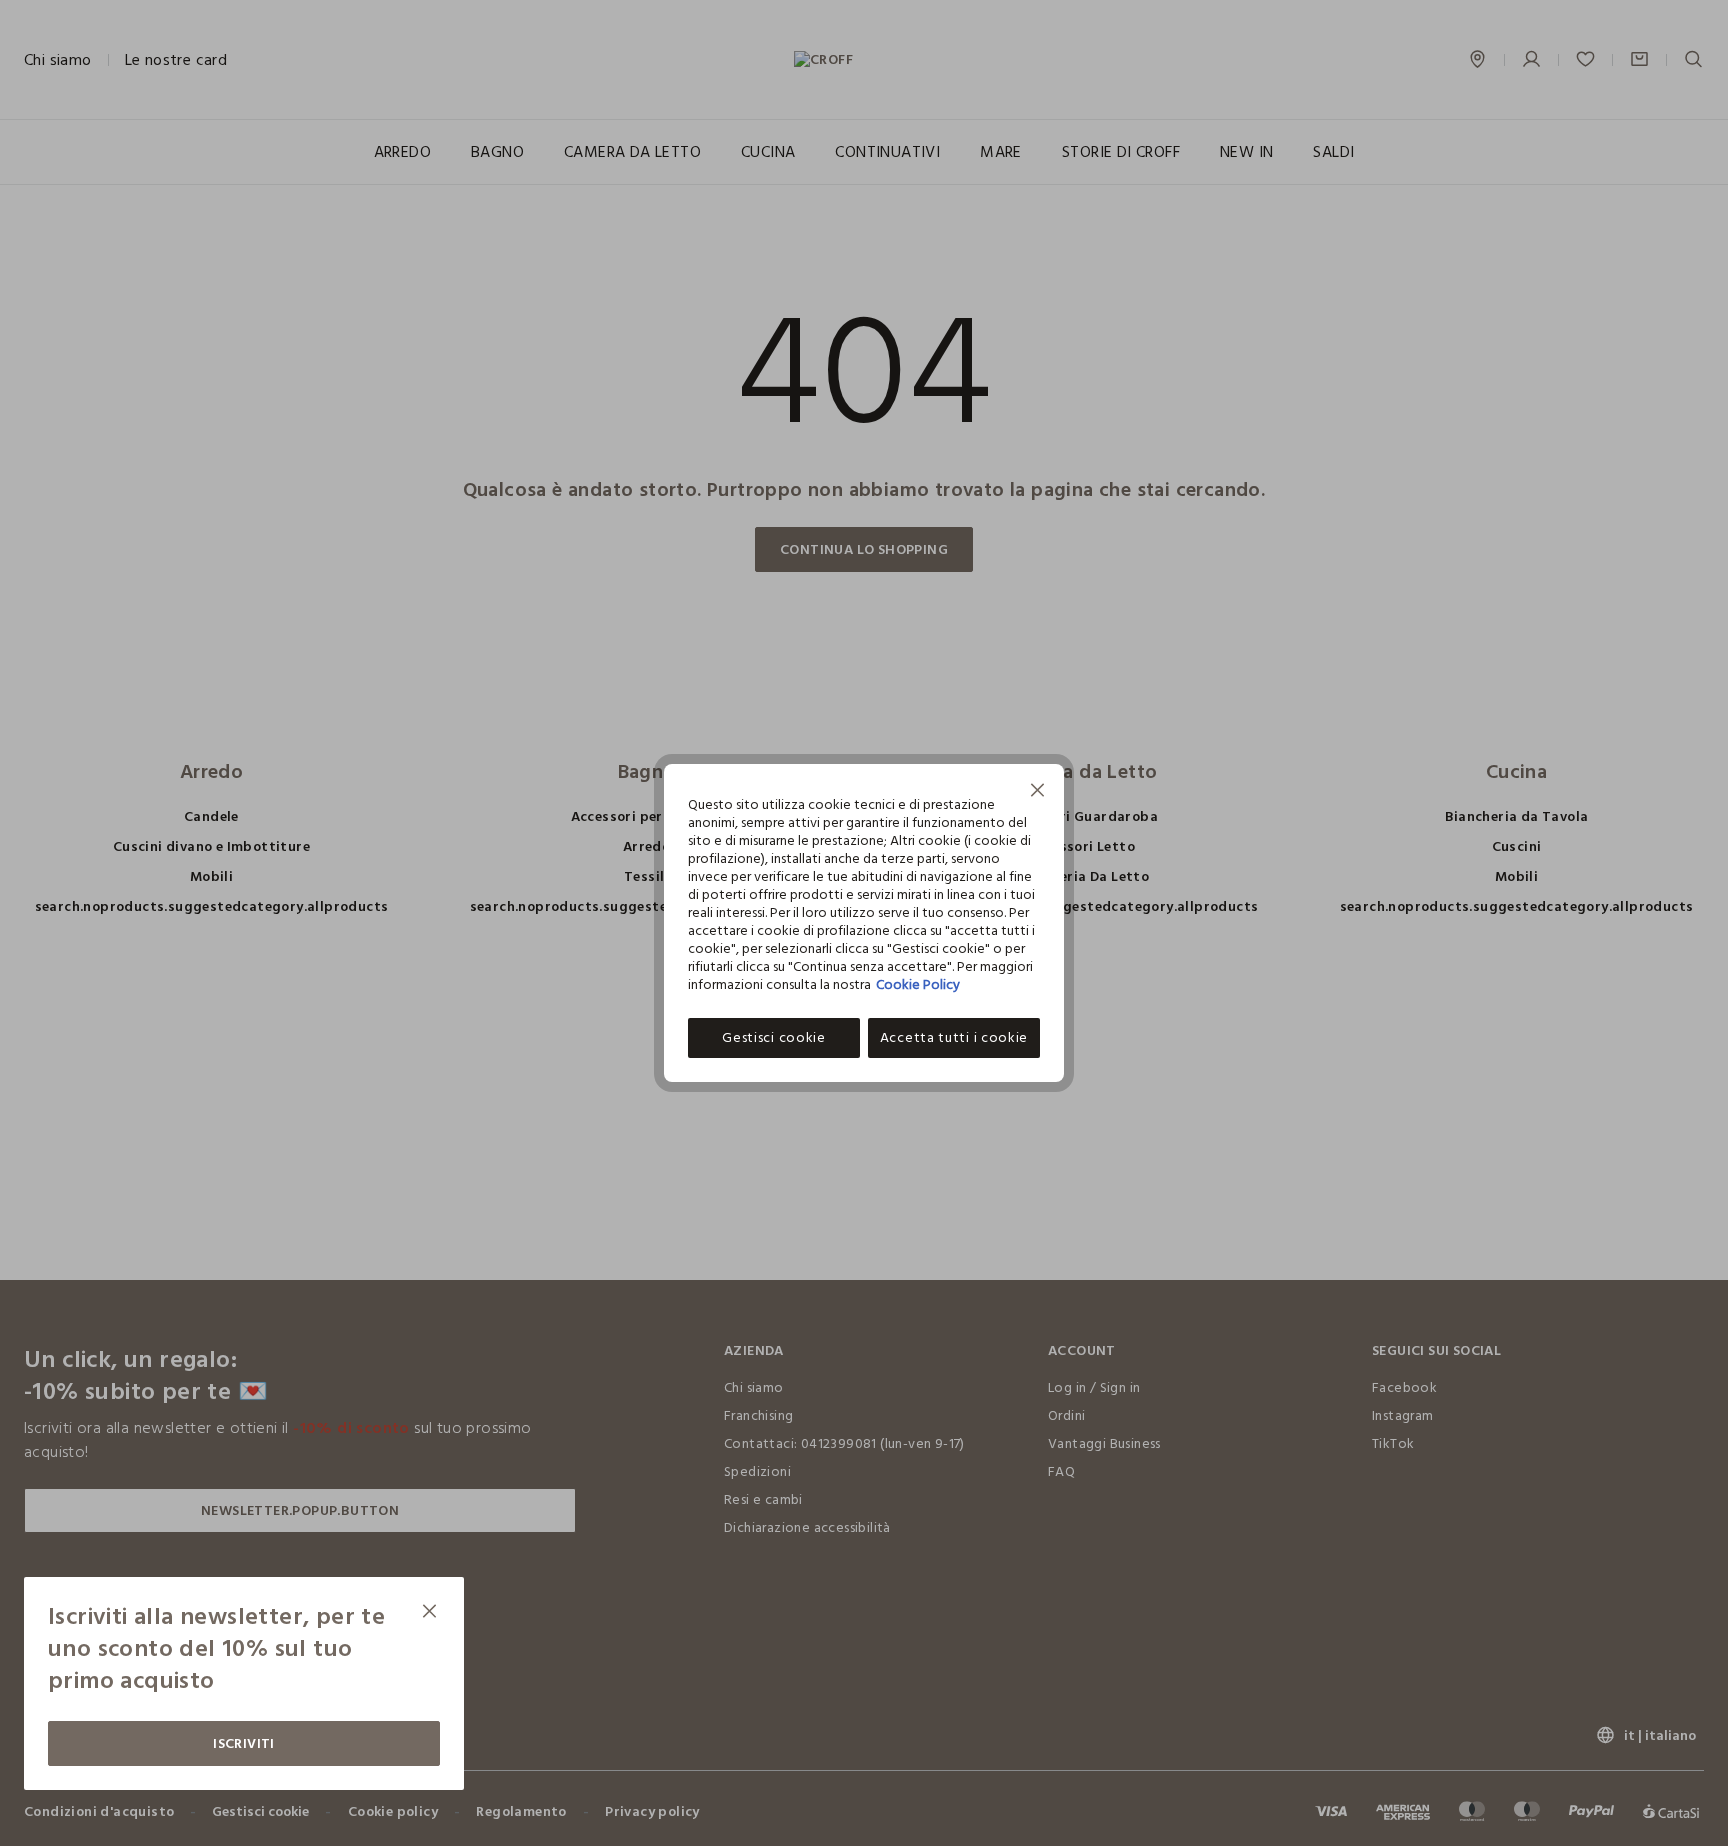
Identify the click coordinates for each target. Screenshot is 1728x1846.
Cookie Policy (918, 984)
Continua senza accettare (1038, 792)
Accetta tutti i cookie (954, 1037)
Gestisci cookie (774, 1037)
